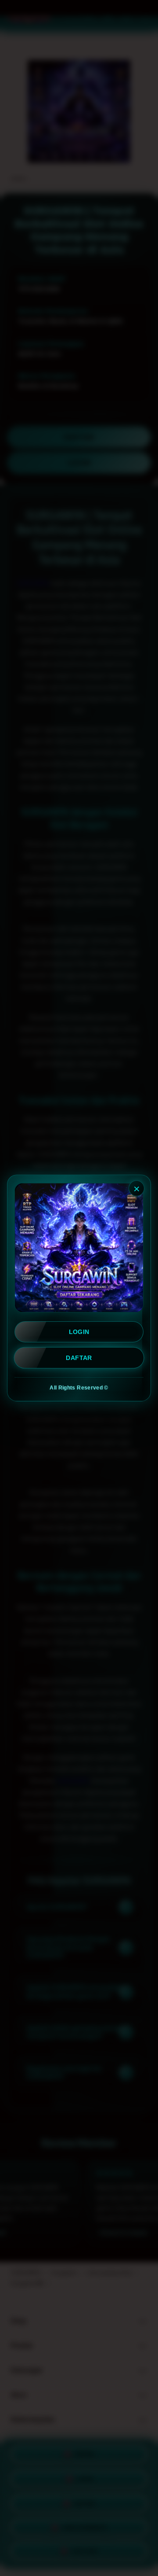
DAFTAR (79, 1358)
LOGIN (79, 1332)
